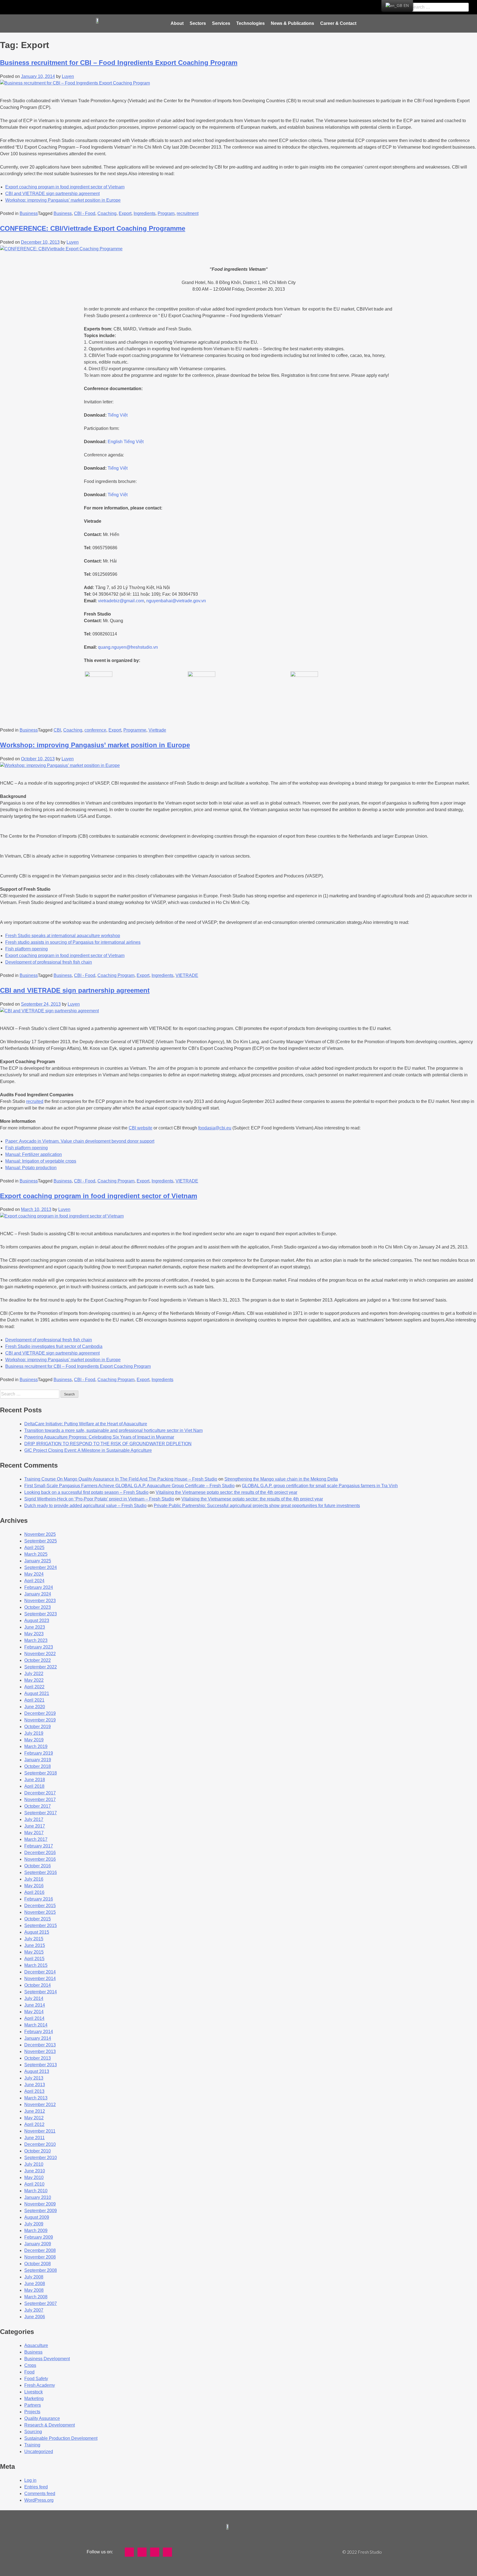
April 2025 (34, 1548)
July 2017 (34, 1819)
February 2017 (39, 1846)
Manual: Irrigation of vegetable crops (41, 1161)
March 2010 (36, 2191)
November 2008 (40, 2257)
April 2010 (34, 2184)
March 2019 (36, 1746)
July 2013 (34, 2078)
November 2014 (40, 1979)
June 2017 (35, 1826)
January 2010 (38, 2197)
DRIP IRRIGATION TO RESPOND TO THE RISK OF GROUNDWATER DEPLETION (108, 1444)
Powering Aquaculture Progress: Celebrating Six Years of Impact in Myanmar (99, 1437)
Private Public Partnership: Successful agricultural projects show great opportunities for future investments (257, 1506)
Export (125, 213)
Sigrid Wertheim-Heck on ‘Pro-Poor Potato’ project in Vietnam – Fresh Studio (99, 1499)
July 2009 (34, 2224)
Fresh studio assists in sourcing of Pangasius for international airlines (73, 942)
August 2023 (37, 1620)
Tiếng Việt (118, 415)
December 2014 (40, 1972)
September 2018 (41, 1773)
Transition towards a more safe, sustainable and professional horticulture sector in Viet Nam (113, 1430)
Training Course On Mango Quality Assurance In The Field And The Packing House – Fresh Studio (121, 1479)
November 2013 (40, 2051)
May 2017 (34, 1833)
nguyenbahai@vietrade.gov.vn (176, 601)
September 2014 (41, 1992)
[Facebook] (184, 7)
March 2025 (36, 1554)
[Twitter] (198, 7)
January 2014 (38, 2038)
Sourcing (33, 2432)
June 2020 (35, 1707)
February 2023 (39, 1647)
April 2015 (34, 1959)
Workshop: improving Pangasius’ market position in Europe (63, 200)
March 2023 (36, 1640)
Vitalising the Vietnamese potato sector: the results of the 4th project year (226, 1492)
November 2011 (40, 2131)
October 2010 (38, 2151)
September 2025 (41, 1541)
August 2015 (37, 1932)
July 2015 (34, 1939)
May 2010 (34, 2177)
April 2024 (34, 1581)
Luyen (68, 76)
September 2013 (41, 2065)
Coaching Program (116, 975)
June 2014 (35, 2005)
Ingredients (145, 213)
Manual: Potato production (31, 1168)
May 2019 (34, 1740)
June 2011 (35, 2138)
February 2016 (39, 1899)
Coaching (107, 213)
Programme (135, 730)
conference (95, 730)
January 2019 (38, 1760)
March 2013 (36, 2098)
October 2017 (38, 1806)
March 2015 (36, 1965)
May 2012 (34, 2118)
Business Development (47, 2359)
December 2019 (40, 1713)
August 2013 (37, 2071)
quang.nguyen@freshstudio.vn (128, 647)
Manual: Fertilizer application (34, 1154)
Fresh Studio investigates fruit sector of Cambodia (54, 1346)
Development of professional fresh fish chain (49, 962)
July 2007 (34, 2310)
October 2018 (38, 1766)
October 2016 (38, 1866)
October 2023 (38, 1607)
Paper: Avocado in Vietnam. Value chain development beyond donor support (80, 1141)
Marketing (34, 2398)
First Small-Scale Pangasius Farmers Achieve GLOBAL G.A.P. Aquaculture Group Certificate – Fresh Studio (129, 1486)
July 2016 (34, 1879)
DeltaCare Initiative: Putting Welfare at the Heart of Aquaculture (86, 1424)
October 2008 (38, 2264)
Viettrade (157, 730)
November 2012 (40, 2105)
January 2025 (38, 1561)
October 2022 (38, 1660)
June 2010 (35, 2171)
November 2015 (40, 1912)
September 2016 (41, 1872)
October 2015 (38, 1919)
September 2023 (41, 1614)
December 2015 (40, 1906)
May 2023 (34, 1634)
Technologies (251, 23)
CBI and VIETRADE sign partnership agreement (52, 194)
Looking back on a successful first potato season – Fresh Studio (86, 1492)
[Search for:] (30, 1394)
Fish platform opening (26, 949)
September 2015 (41, 1926)
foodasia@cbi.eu (215, 1128)
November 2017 (40, 1800)
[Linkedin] (224, 7)
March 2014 (36, 2025)
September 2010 (41, 2158)
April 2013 (34, 2091)
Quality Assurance (42, 2418)
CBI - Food (85, 213)
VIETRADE (187, 975)
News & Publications (292, 23)
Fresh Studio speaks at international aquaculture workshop (63, 936)
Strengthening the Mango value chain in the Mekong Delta (281, 1479)
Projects (32, 2412)
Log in (30, 2480)
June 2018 (35, 1780)
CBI (57, 730)
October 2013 (38, 2058)
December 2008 (40, 2250)
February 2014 (39, 2032)
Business (29, 213)
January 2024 (38, 1594)
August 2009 (37, 2217)
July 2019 (34, 1733)
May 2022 (34, 1680)
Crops (30, 2365)
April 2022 (34, 1687)
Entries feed (36, 2487)
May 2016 (34, 1886)
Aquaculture (36, 2345)
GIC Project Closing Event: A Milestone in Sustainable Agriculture (88, 1450)
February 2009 (39, 2237)
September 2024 (41, 1567)
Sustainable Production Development (61, 2438)
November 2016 (40, 1859)
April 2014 (34, 2018)
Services (221, 23)
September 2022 (41, 1667)
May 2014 (34, 2012)
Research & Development (50, 2425)
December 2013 (40, 2045)
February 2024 (39, 1587)
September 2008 (41, 2270)
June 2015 (35, 1945)
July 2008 (34, 2277)
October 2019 (38, 1727)
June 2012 (35, 2111)
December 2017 (40, 1793)
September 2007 (41, 2303)
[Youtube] (211, 7)
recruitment (188, 213)
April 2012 (34, 2124)
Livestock (34, 2392)
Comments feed (40, 2494)
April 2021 (34, 1700)
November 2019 (40, 1720)
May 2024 (34, 1574)
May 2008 (34, 2290)
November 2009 (40, 2204)
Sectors (198, 23)
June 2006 (35, 2317)
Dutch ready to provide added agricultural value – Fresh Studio (85, 1506)
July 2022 (34, 1674)
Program (166, 213)
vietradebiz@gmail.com (121, 601)
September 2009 (41, 2211)
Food (29, 2372)
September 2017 (41, 1813)
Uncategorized (39, 2452)
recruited (35, 1101)
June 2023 (35, 1627)
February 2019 (39, 1753)
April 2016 (34, 1892)
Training (32, 2445)
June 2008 (35, 2284)
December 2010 (40, 2144)
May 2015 (34, 1952)
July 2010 (34, 2164)
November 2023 (40, 1601)
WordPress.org (39, 2500)
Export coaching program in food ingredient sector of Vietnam (65, 187)
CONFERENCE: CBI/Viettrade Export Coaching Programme (93, 228)
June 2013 (35, 2085)
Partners (33, 2405)
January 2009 (38, 2244)
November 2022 (40, 1654)
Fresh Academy (40, 2385)
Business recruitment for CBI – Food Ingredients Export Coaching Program (119, 63)
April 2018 (34, 1786)
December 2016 (40, 1853)
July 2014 (34, 1998)
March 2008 (36, 2297)
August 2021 (37, 1693)
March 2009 (36, 2231)
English (115, 442)
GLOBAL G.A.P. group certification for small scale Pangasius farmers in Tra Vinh (320, 1486)
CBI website (141, 1128)
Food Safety (36, 2379)
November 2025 (40, 1534)
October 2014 (38, 1985)
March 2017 (36, 1839)
